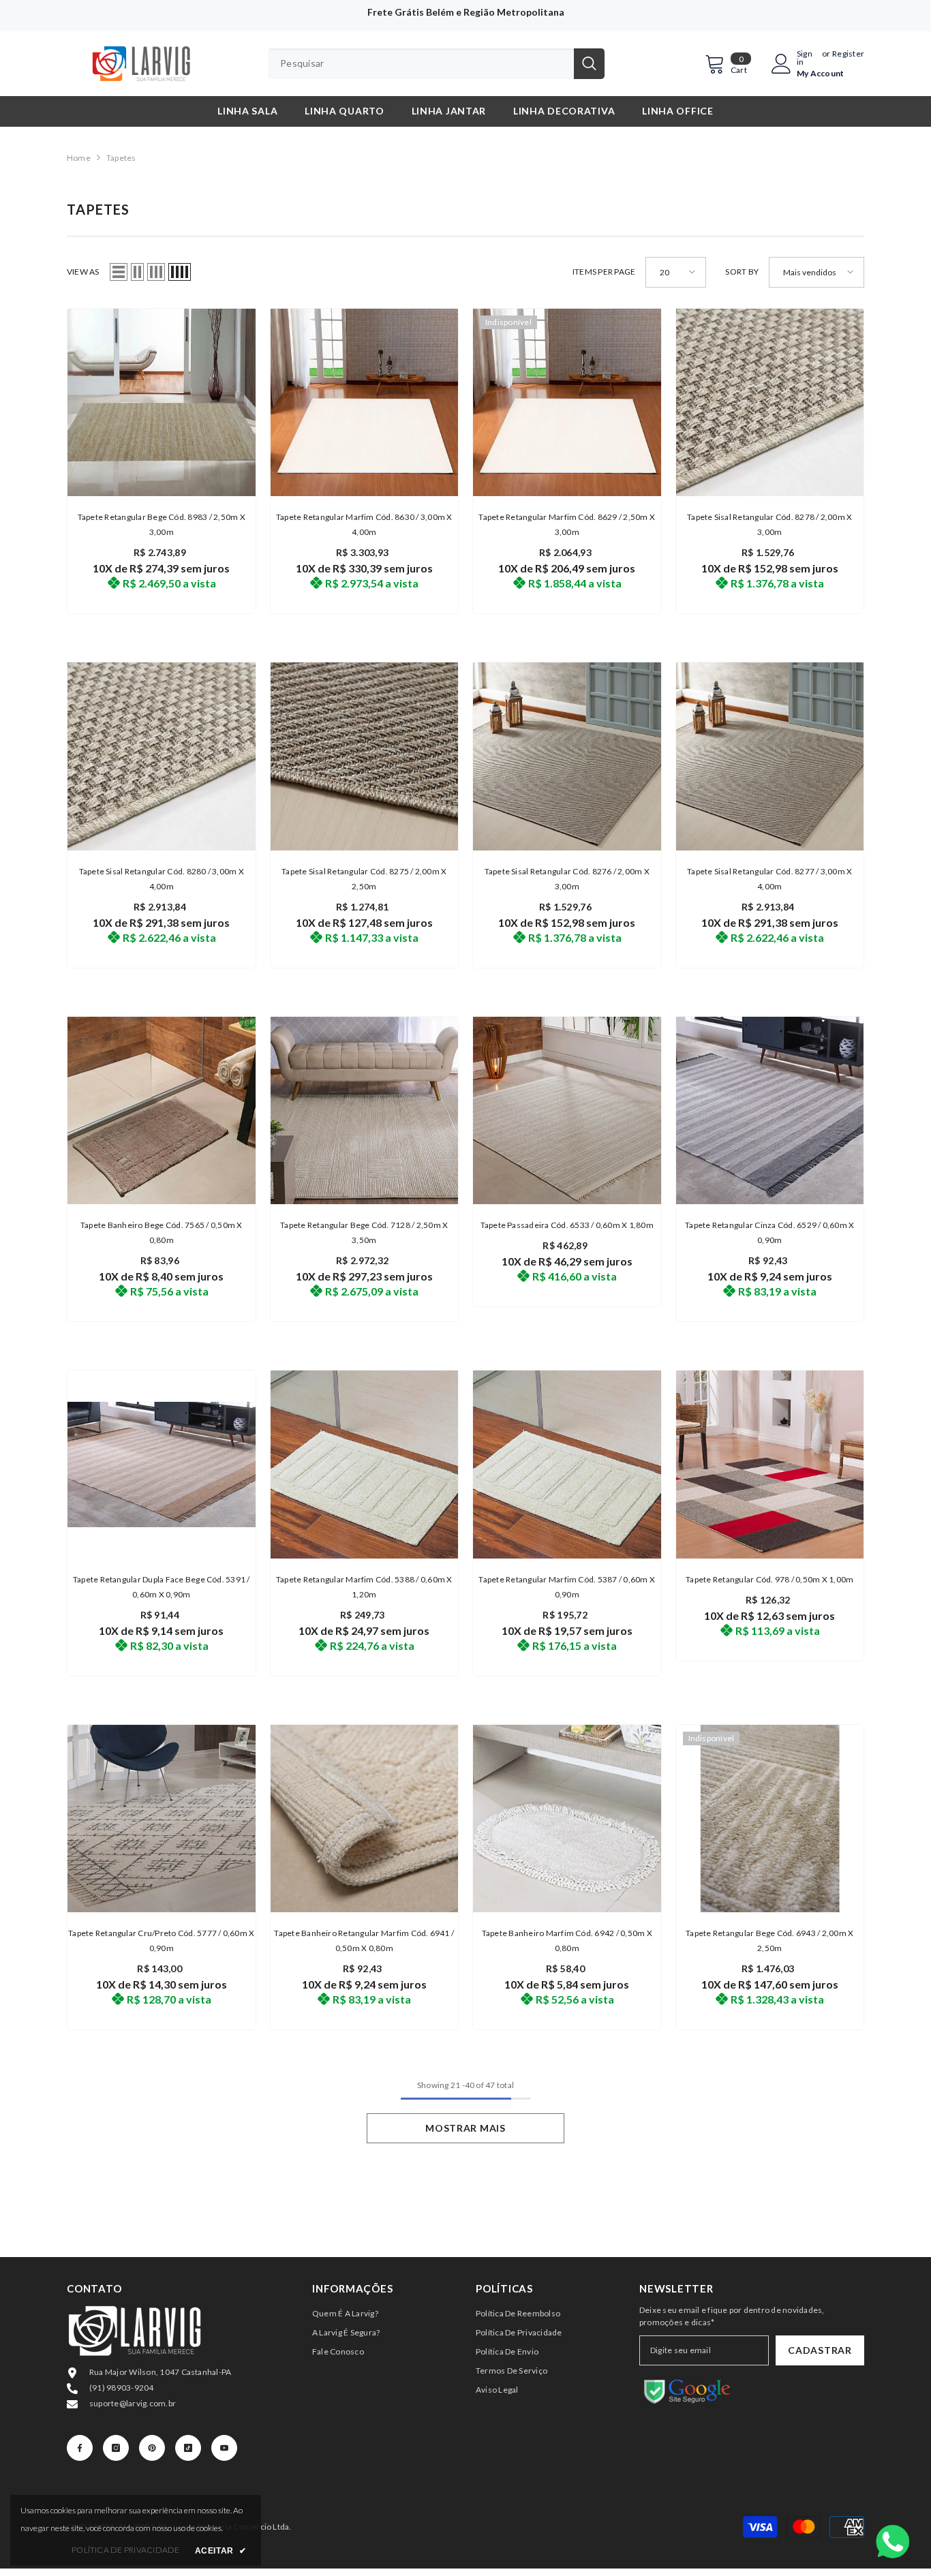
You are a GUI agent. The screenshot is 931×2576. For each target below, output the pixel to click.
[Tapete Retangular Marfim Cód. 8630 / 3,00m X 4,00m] (365, 403)
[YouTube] (224, 2448)
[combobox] (421, 64)
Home (79, 158)
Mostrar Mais (465, 2128)
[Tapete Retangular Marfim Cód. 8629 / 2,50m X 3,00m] (567, 403)
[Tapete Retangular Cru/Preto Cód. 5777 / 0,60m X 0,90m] (162, 1819)
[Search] (436, 64)
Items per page (604, 272)
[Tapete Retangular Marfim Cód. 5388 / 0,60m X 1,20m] (365, 1465)
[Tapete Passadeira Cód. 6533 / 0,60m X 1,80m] (567, 1111)
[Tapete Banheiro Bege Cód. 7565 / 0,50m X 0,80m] (162, 1111)
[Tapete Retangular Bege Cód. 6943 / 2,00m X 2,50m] (770, 1819)
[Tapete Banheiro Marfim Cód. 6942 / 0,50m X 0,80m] (567, 1819)
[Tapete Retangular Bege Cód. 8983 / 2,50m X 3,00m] (162, 403)
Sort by (742, 272)
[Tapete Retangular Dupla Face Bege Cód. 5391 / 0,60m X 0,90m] (162, 1465)
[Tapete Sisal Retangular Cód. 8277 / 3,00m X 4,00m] (770, 756)
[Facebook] (80, 2448)
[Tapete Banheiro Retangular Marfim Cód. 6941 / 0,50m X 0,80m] (365, 1819)
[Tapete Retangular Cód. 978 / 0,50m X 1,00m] (770, 1465)
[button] (119, 272)
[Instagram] (116, 2448)
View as (83, 272)
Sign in (805, 58)
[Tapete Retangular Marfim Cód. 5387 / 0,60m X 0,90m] (567, 1465)
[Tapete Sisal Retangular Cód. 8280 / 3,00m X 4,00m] (162, 756)
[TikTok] (188, 2448)
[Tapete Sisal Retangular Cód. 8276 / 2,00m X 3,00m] (567, 756)
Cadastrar (820, 2350)
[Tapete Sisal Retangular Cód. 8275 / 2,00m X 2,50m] (365, 756)
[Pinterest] (152, 2448)
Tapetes (121, 158)
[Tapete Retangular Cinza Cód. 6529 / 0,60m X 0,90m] (770, 1111)
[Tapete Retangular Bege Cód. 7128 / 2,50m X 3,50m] (365, 1111)
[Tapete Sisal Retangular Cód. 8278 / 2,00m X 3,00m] (770, 403)
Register (848, 54)
